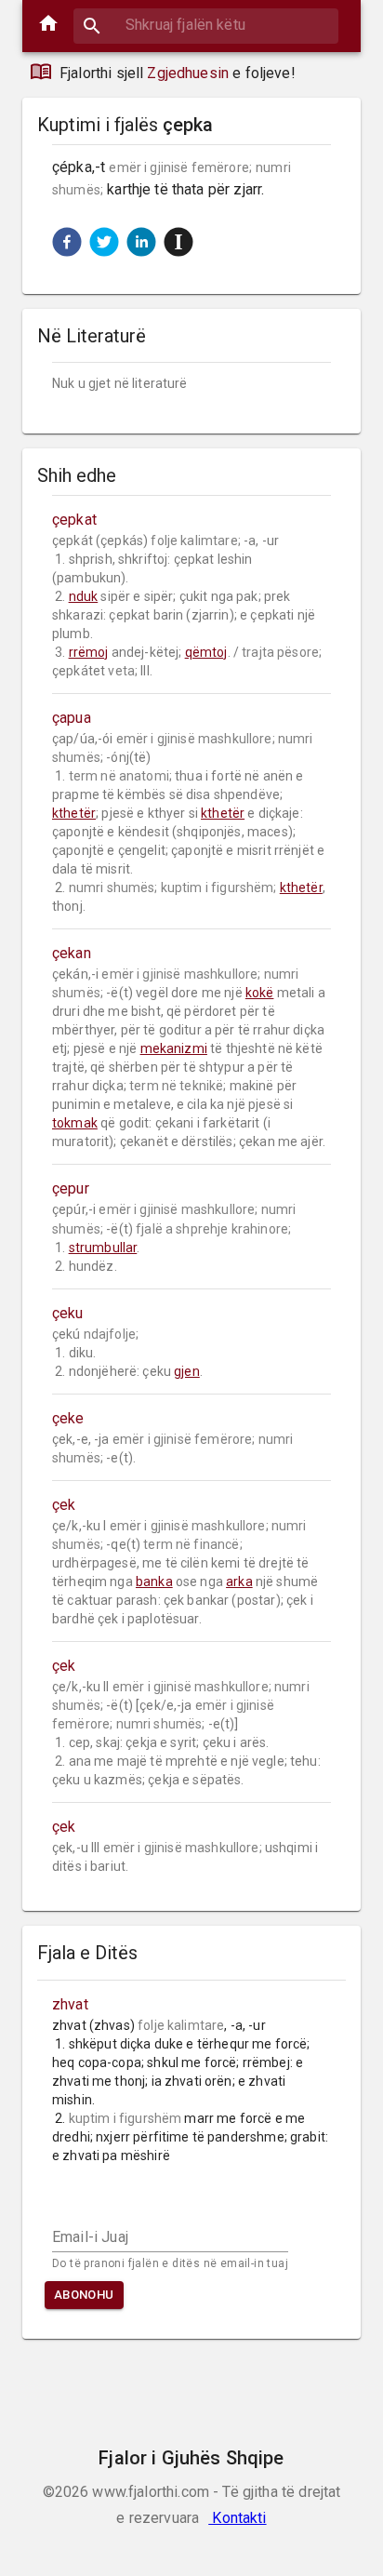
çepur (71, 1188)
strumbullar (103, 1248)
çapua (72, 718)
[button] (67, 242)
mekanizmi (174, 1048)
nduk (84, 596)
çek (64, 1505)
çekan (72, 953)
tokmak (75, 1123)
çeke (68, 1418)
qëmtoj (206, 652)
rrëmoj (89, 652)
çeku (68, 1313)
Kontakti (237, 2518)
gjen (187, 1371)
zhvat (70, 2004)
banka (154, 1582)
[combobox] (206, 25)
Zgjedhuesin (188, 73)
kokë (260, 993)
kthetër (74, 813)
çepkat (74, 520)
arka (239, 1582)
